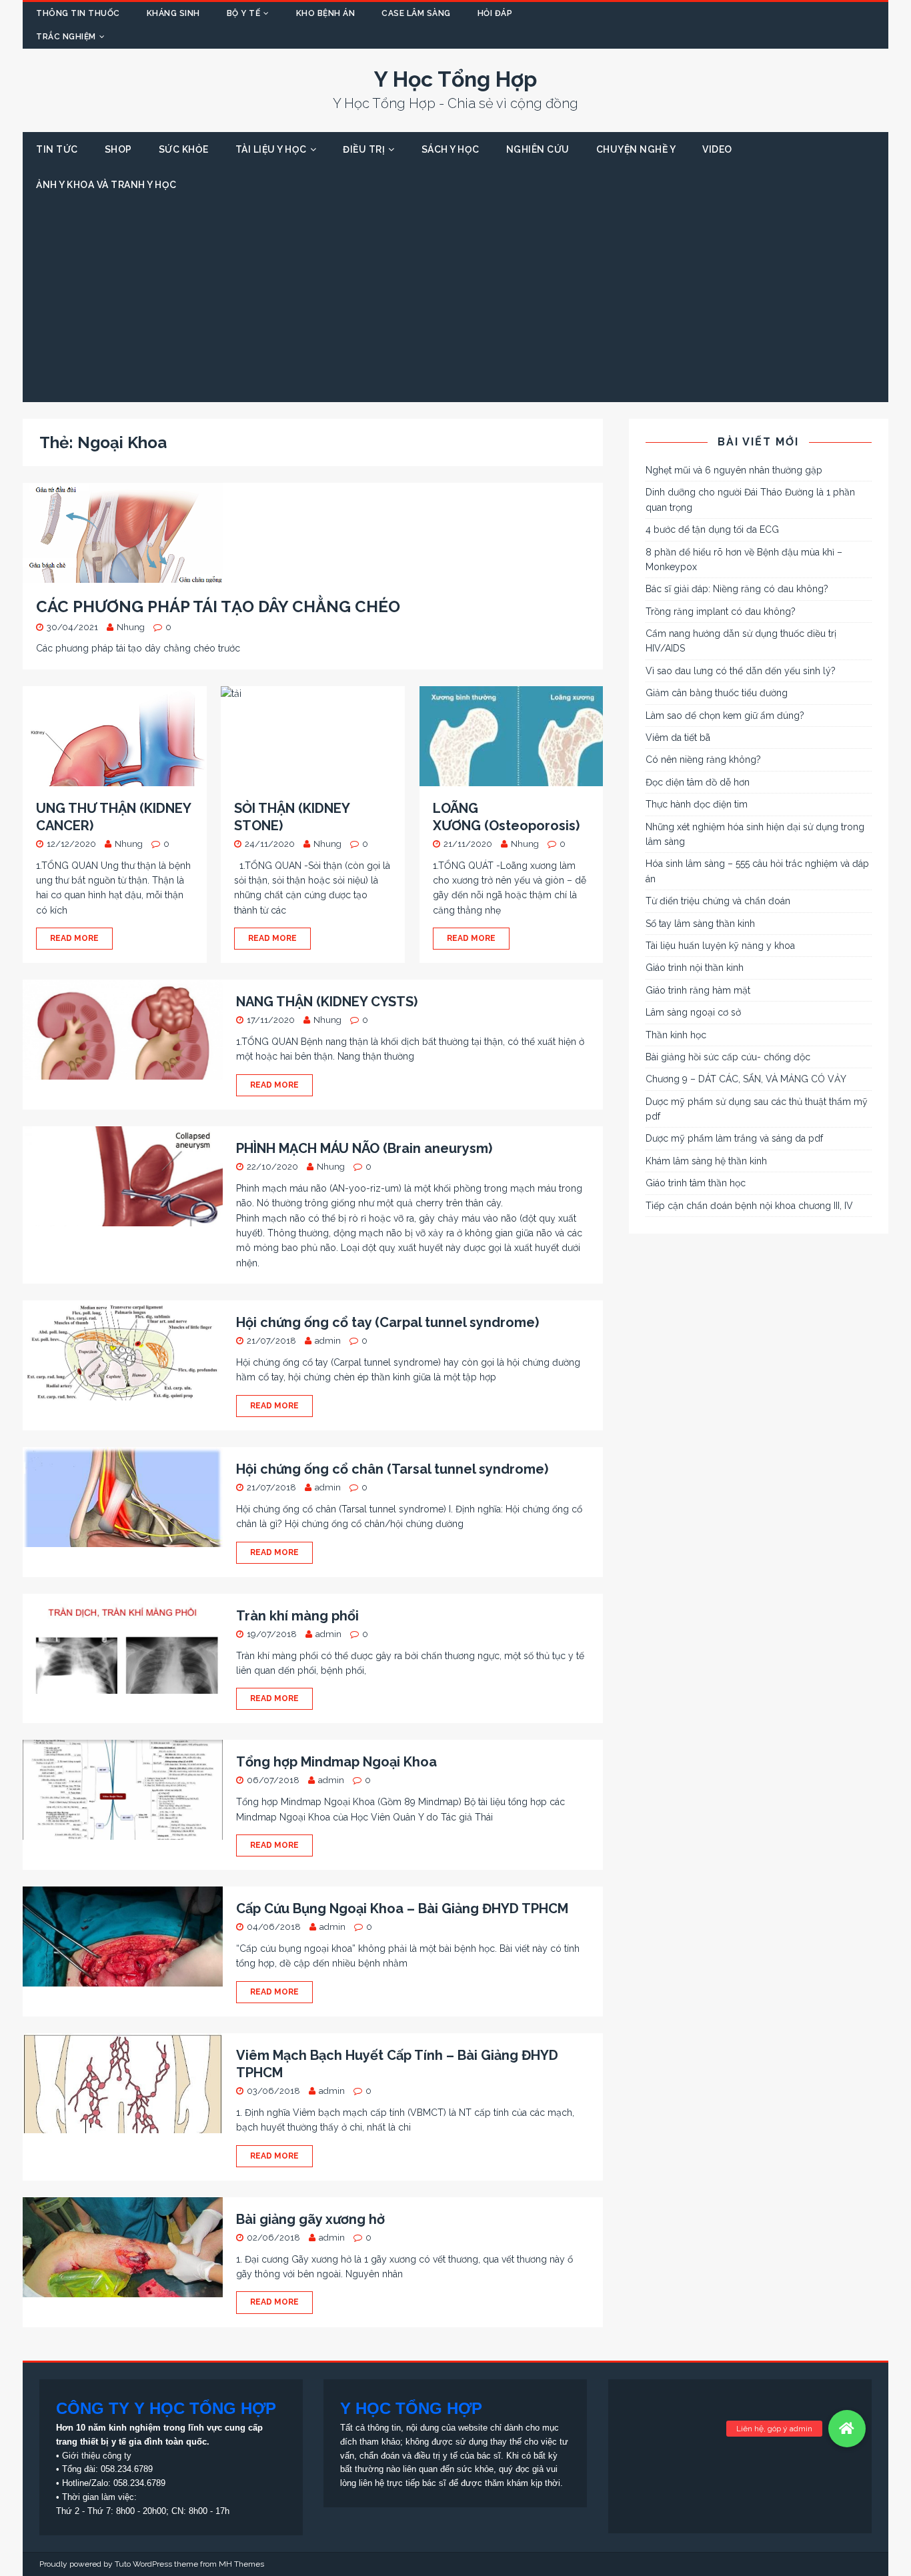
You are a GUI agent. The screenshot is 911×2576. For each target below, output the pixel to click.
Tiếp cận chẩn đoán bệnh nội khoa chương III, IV (749, 1206)
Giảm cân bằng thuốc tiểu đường (717, 693)
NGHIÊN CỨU (538, 149)
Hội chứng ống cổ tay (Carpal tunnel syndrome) (387, 1322)
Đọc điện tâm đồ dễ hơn (698, 782)
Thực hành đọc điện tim (697, 804)
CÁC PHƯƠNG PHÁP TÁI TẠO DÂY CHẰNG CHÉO (218, 606)
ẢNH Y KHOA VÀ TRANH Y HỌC (106, 185)
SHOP (118, 149)
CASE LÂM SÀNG (416, 13)
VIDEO (717, 149)
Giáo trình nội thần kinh (695, 968)
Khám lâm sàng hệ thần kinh (706, 1161)
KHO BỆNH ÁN (326, 13)
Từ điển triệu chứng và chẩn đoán (718, 901)
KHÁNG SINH (173, 13)
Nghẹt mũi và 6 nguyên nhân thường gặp (734, 470)
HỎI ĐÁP (495, 13)
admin (328, 1341)
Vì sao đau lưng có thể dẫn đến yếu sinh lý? (741, 671)
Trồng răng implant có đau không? (721, 611)
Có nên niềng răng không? (703, 760)
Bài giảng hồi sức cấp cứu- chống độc (728, 1057)
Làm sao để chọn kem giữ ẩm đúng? (725, 716)
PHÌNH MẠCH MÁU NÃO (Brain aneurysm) (364, 1148)
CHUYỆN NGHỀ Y (636, 149)
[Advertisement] (455, 302)
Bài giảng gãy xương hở (310, 2219)
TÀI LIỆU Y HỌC (271, 149)
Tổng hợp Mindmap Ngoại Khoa (336, 1762)
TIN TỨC (57, 149)
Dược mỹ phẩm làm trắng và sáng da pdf (734, 1138)
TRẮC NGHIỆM (66, 37)
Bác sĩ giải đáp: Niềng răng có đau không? (737, 589)
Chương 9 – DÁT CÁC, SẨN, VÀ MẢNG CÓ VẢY (746, 1079)
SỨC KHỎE (184, 149)
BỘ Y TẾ (244, 13)
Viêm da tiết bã (678, 738)
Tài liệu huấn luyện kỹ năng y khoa (720, 946)
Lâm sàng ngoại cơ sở (693, 1012)
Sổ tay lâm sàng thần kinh (700, 924)
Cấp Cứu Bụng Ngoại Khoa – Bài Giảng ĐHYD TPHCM (402, 1908)
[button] (847, 2429)
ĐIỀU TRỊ (364, 149)
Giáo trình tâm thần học (696, 1183)
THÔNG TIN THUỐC (78, 13)
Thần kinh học (676, 1035)
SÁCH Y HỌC (450, 149)
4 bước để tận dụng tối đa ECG (712, 529)
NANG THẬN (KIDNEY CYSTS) (327, 1002)
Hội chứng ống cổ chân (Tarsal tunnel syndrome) (392, 1469)
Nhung (131, 627)
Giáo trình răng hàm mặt (698, 990)
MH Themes (241, 2564)
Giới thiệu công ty (97, 2456)
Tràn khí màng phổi (297, 1616)
